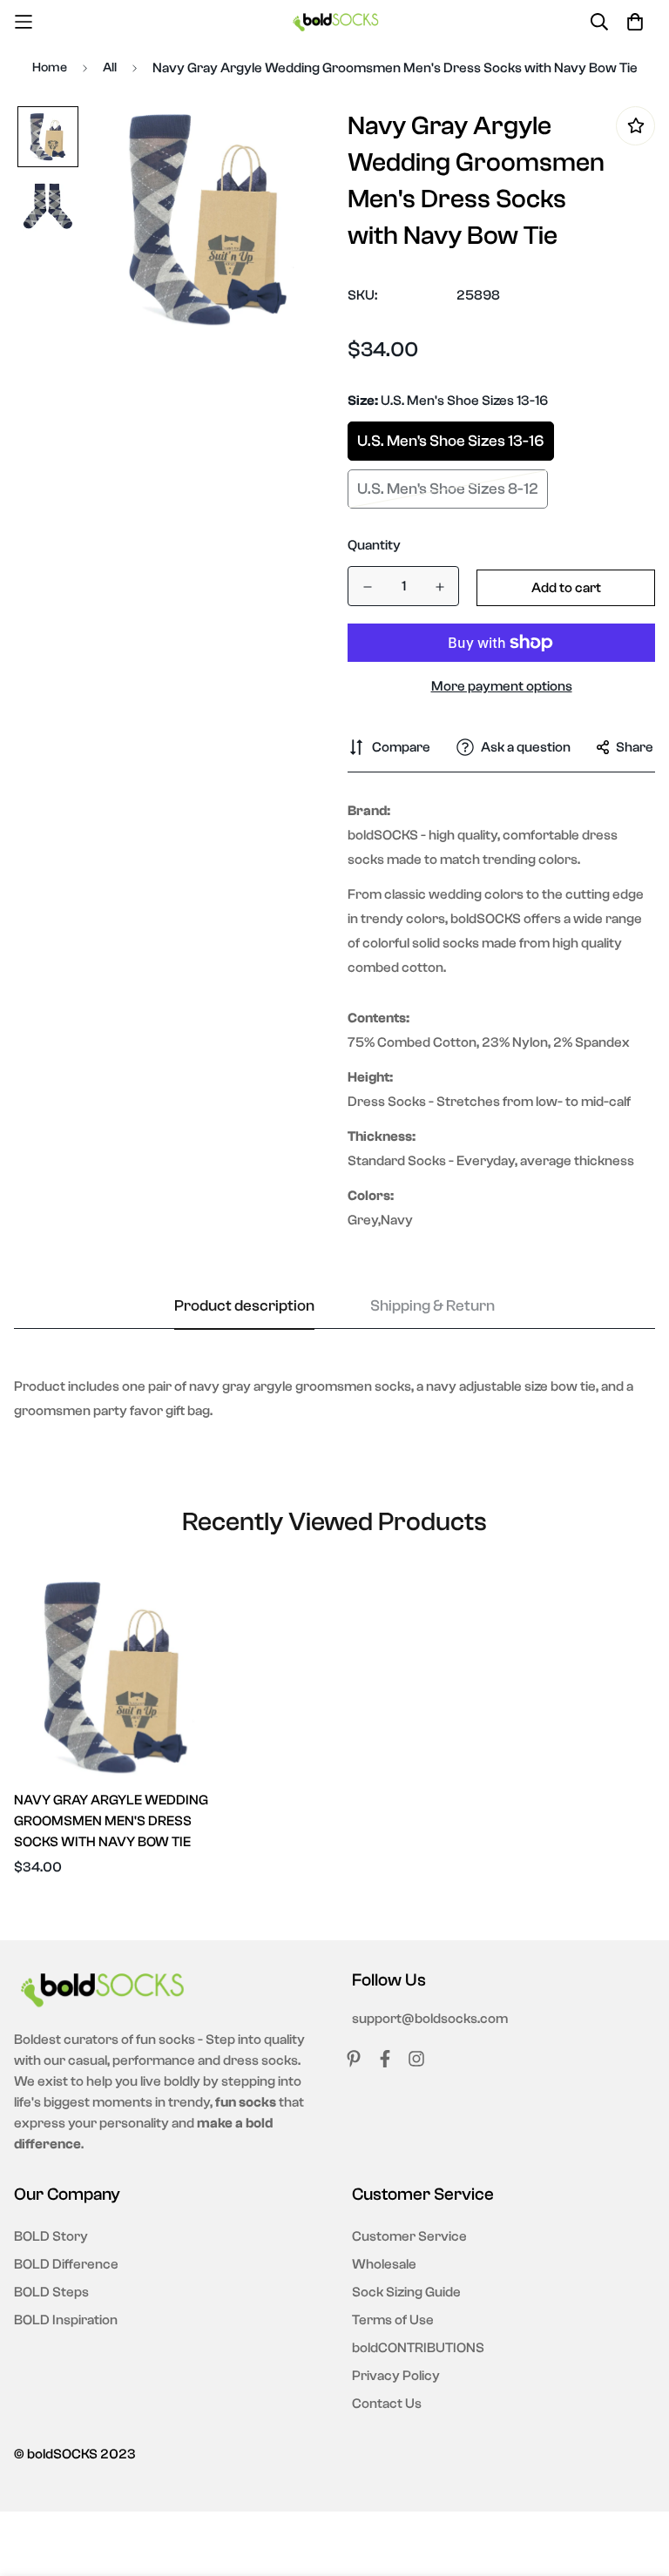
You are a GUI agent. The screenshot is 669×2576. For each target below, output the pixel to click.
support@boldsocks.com (430, 2019)
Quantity (374, 545)
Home (50, 67)
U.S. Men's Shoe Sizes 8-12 (448, 489)
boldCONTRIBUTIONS (418, 2348)
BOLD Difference (66, 2264)
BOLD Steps (51, 2292)
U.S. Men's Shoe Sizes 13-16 (451, 441)
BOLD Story (51, 2236)
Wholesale (384, 2264)
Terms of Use (393, 2320)
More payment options (502, 686)
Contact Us (387, 2404)
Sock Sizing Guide (406, 2292)
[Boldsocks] (335, 21)
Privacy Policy (396, 2376)
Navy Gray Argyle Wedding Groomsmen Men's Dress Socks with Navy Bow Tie (111, 1821)
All (110, 67)
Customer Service (409, 2236)
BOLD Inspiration (66, 2320)
